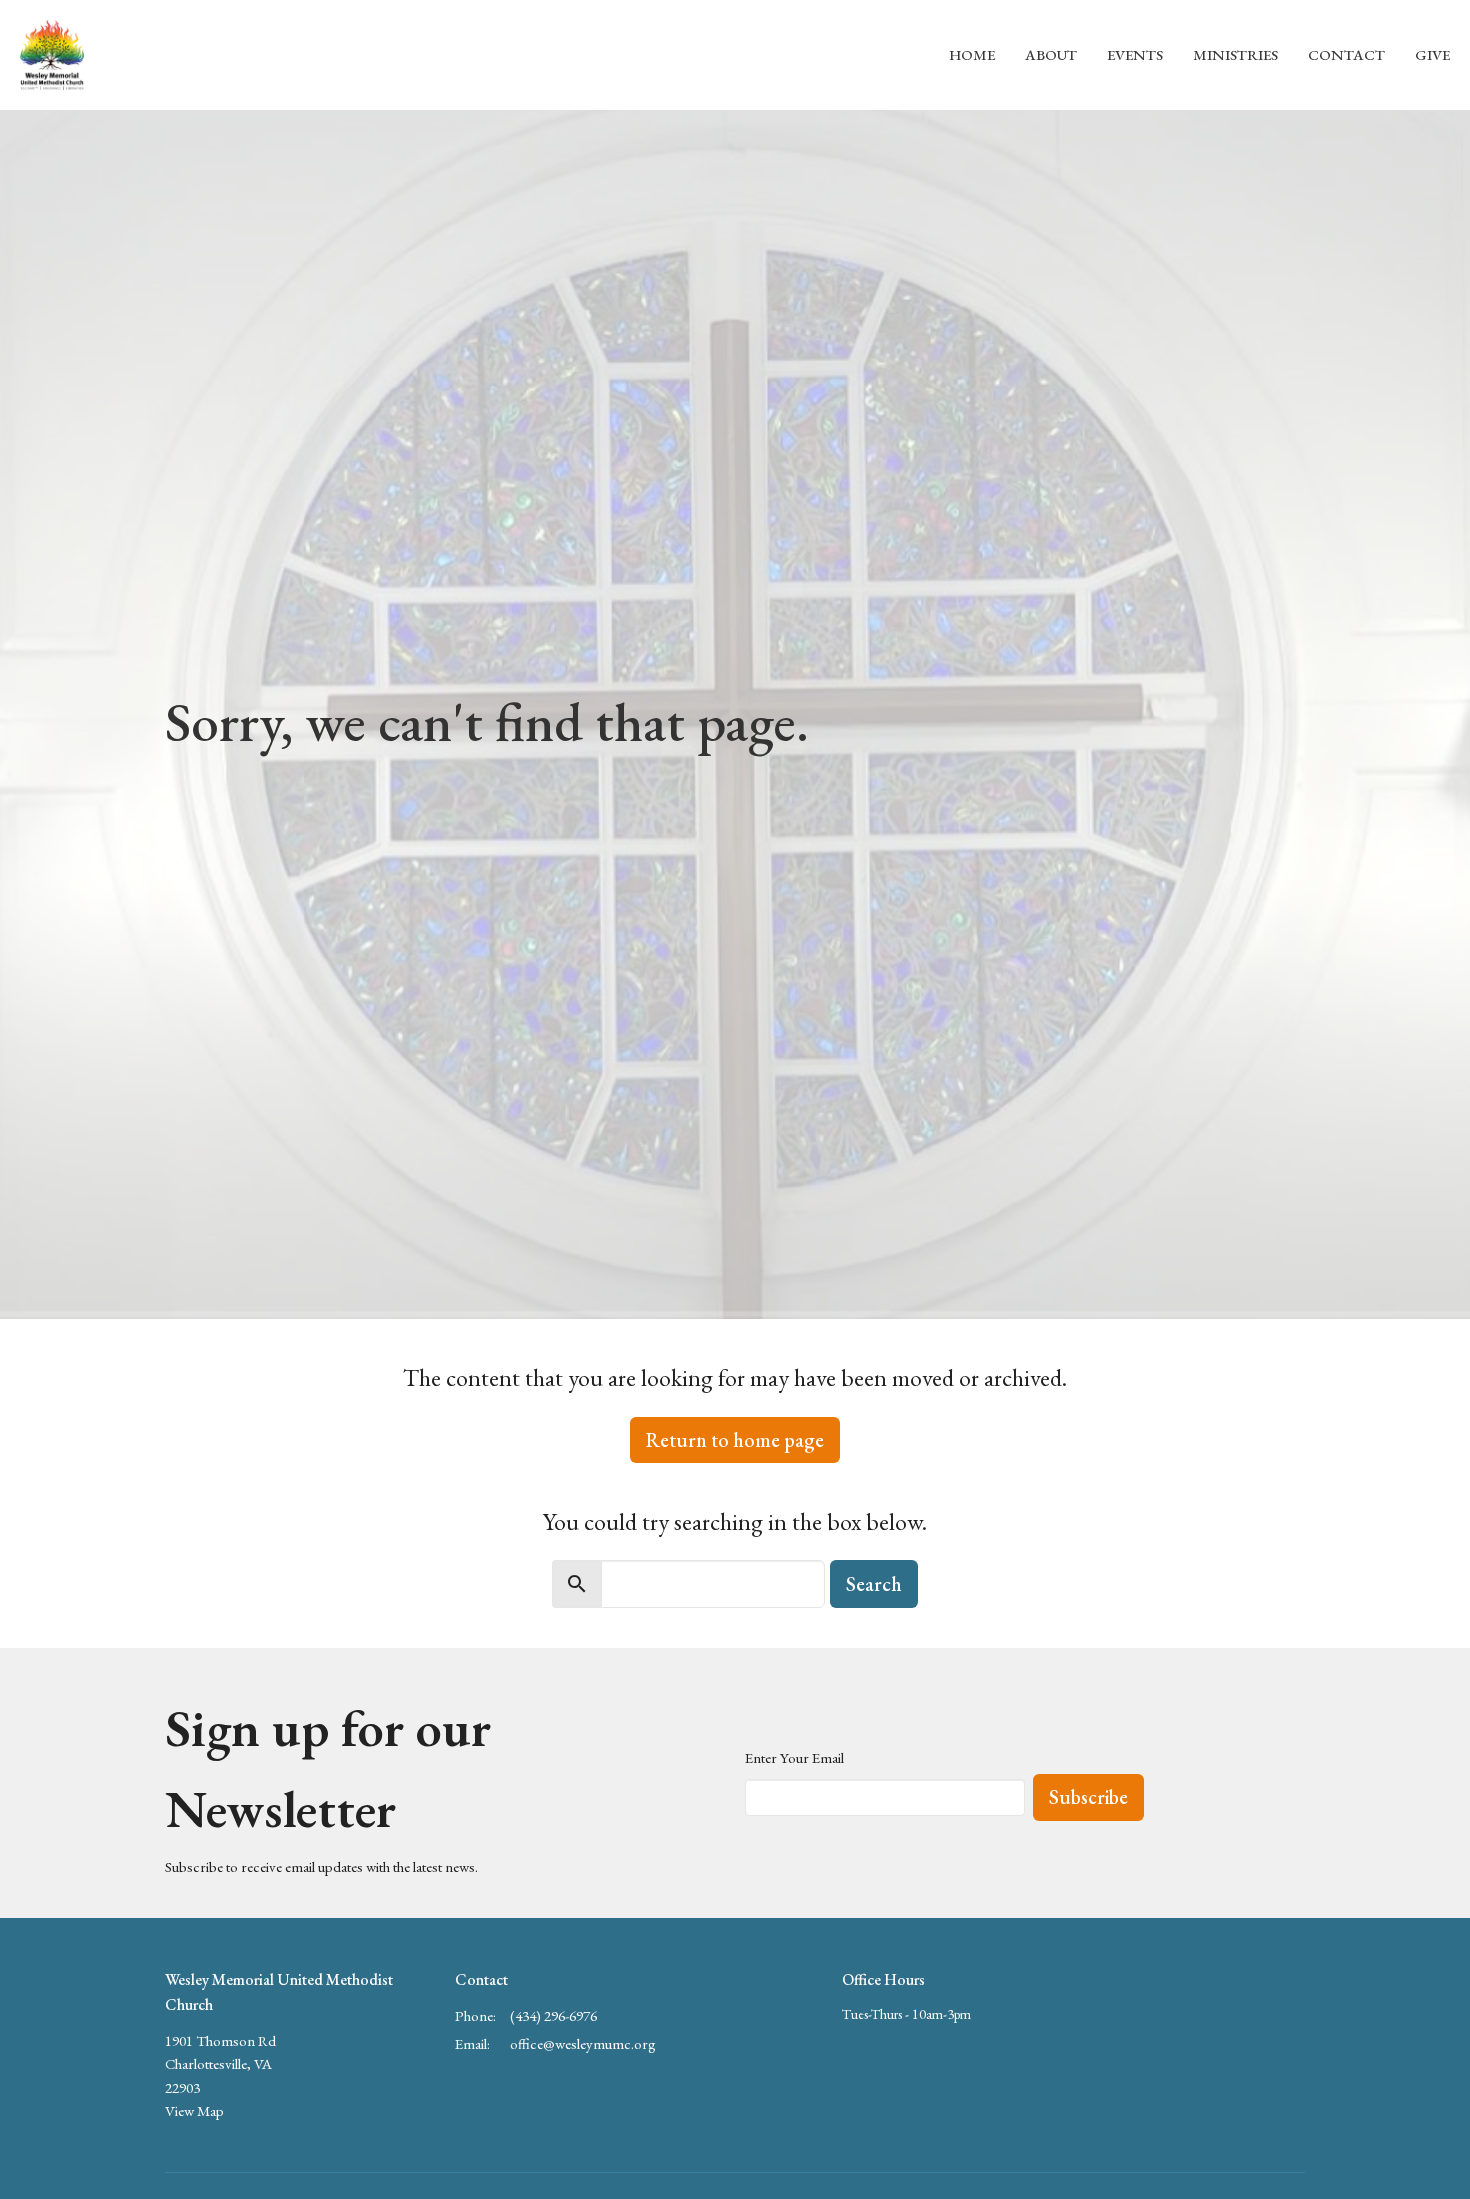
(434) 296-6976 (553, 2015)
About (1051, 54)
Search (874, 1584)
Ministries (1235, 54)
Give (1432, 54)
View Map (194, 2110)
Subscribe (1088, 1797)
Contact (1346, 54)
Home (972, 54)
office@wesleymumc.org (583, 2043)
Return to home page (735, 1440)
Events (1135, 54)
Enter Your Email (794, 1757)
